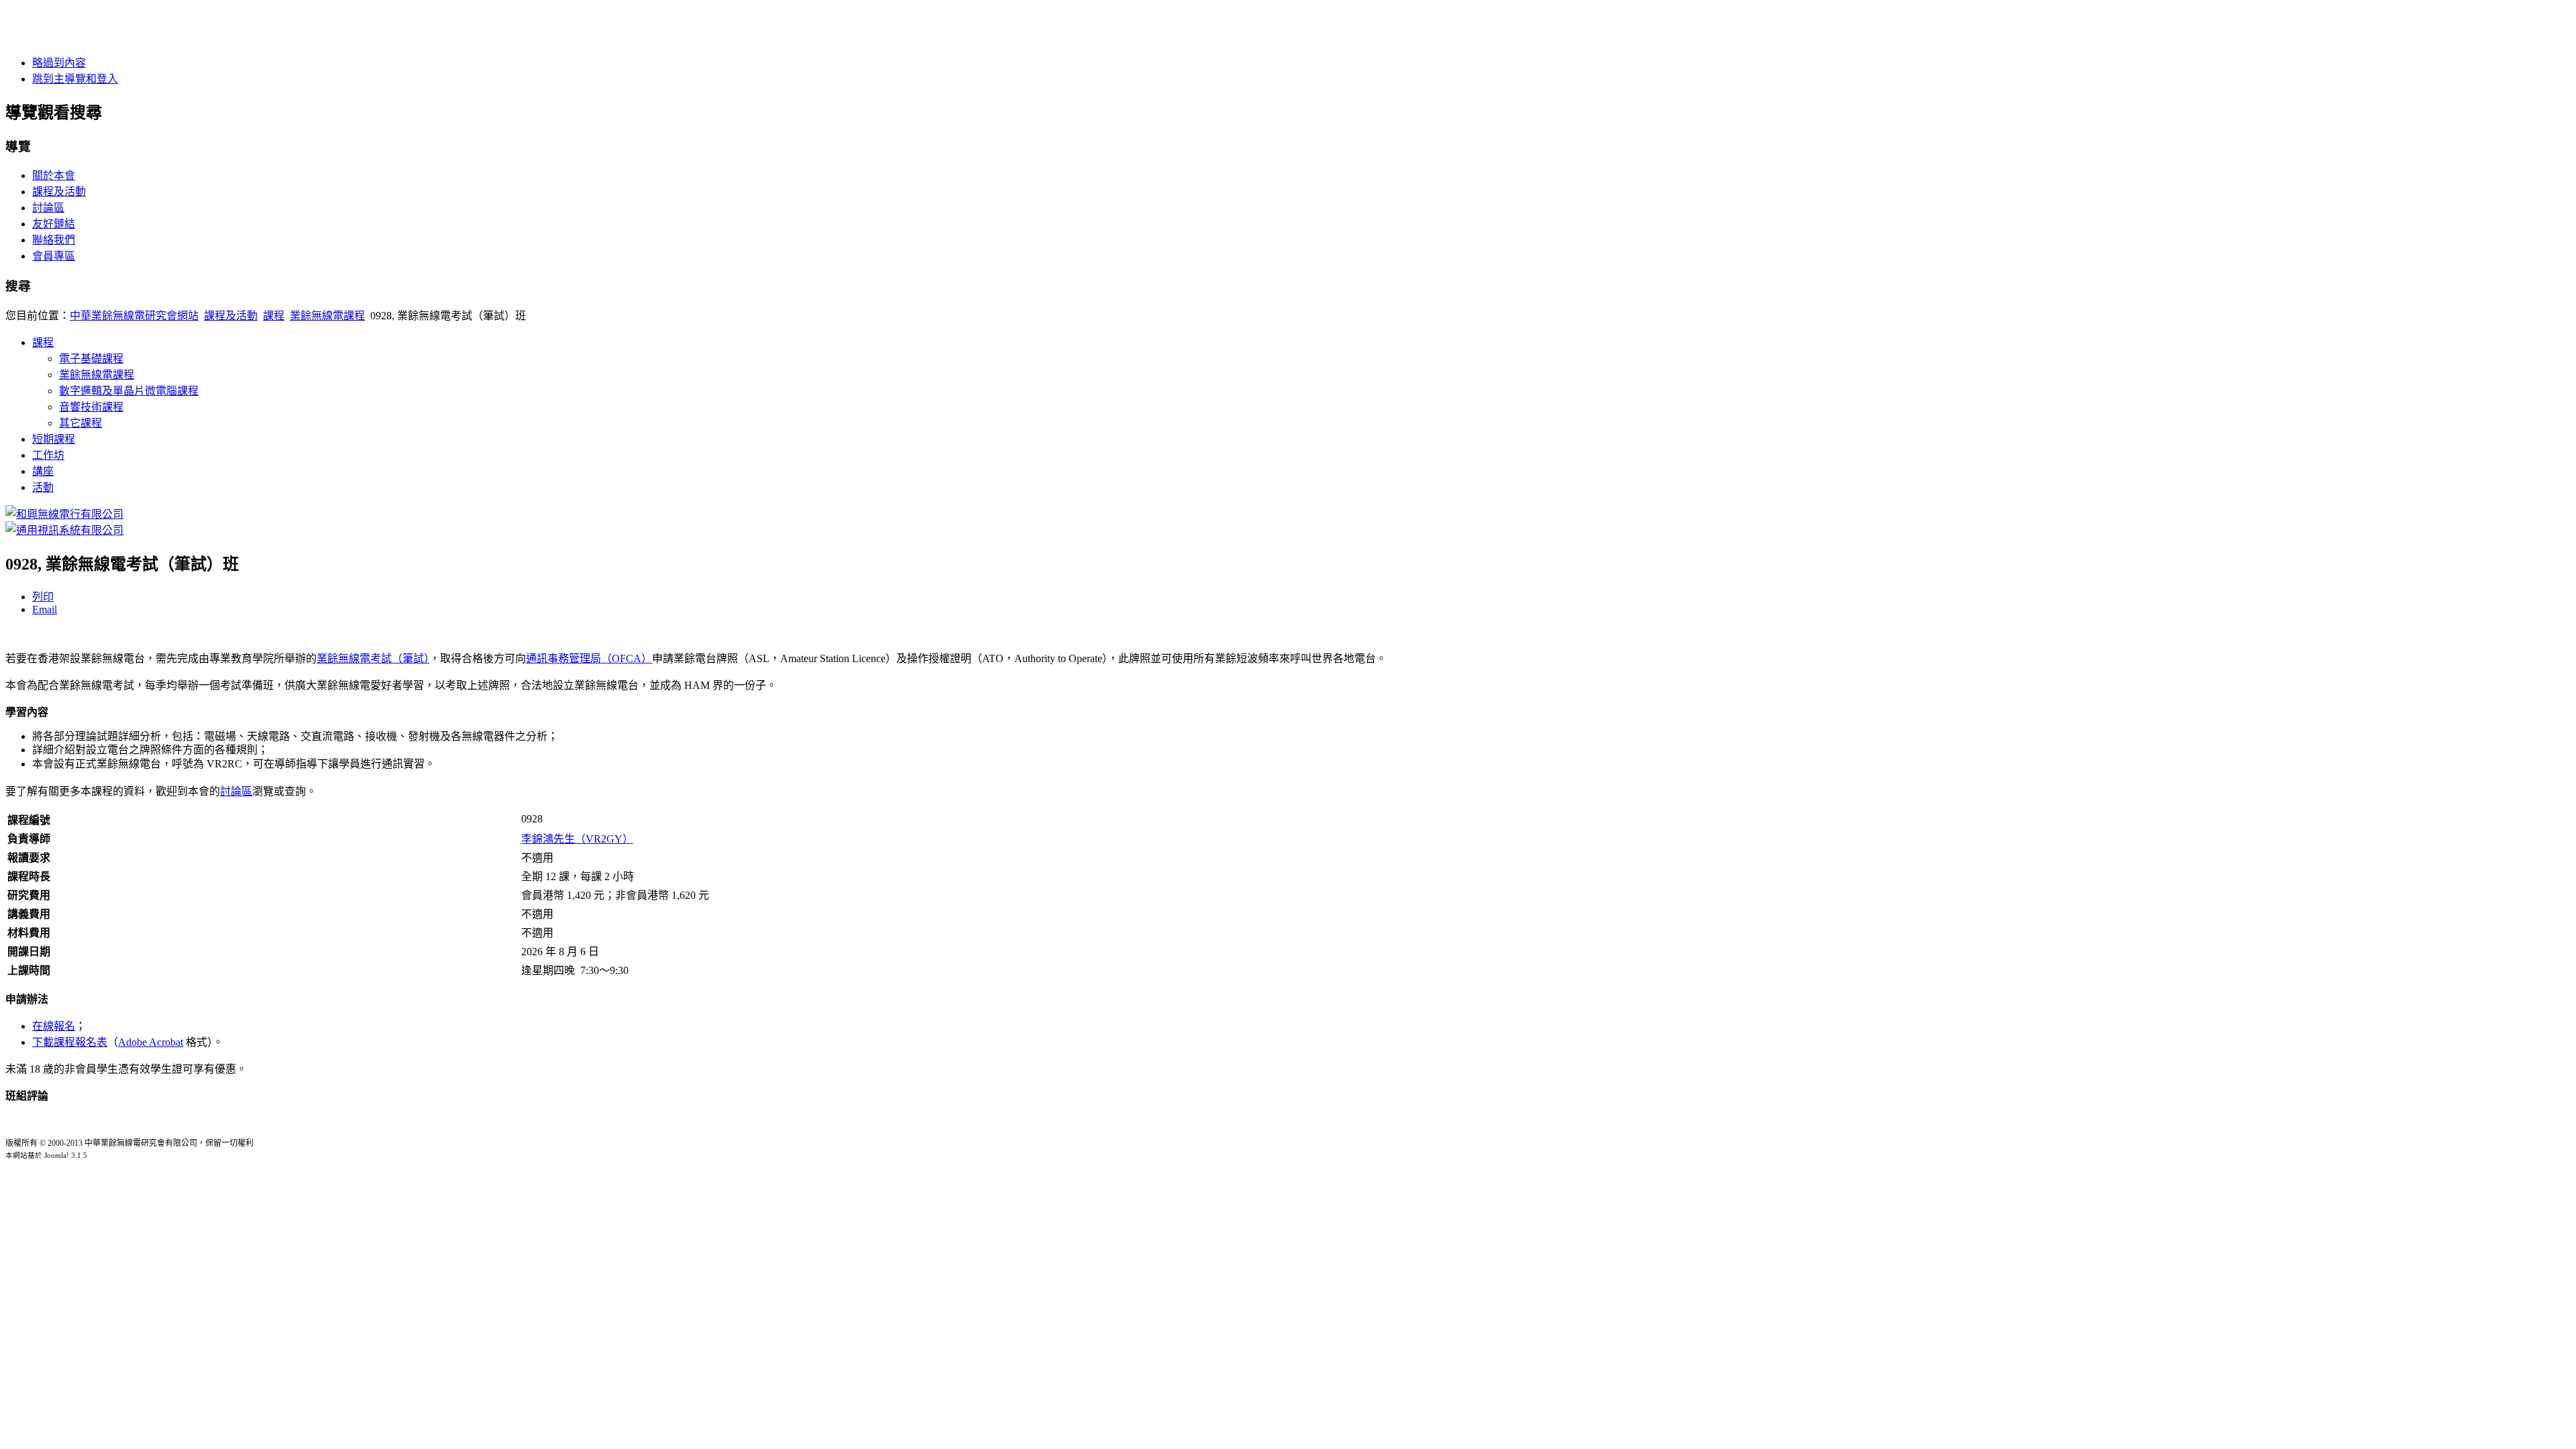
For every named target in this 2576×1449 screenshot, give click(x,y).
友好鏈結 (54, 224)
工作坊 (48, 455)
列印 (43, 597)
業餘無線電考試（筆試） (373, 658)
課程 (274, 316)
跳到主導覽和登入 (75, 79)
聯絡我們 (54, 240)
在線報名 (54, 1026)
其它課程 (80, 423)
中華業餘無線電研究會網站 (134, 316)
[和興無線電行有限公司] (64, 514)
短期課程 (54, 439)
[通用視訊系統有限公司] (64, 530)
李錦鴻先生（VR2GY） (577, 839)
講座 (43, 471)
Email (45, 609)
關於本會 (54, 175)
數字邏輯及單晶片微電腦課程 (129, 391)
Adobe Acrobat (151, 1042)
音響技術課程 (91, 407)
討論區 (48, 208)
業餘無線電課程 (327, 316)
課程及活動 (59, 192)
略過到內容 (59, 63)
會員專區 (54, 256)
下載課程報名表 (70, 1042)
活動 (43, 487)
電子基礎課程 (91, 359)
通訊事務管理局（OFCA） (589, 658)
